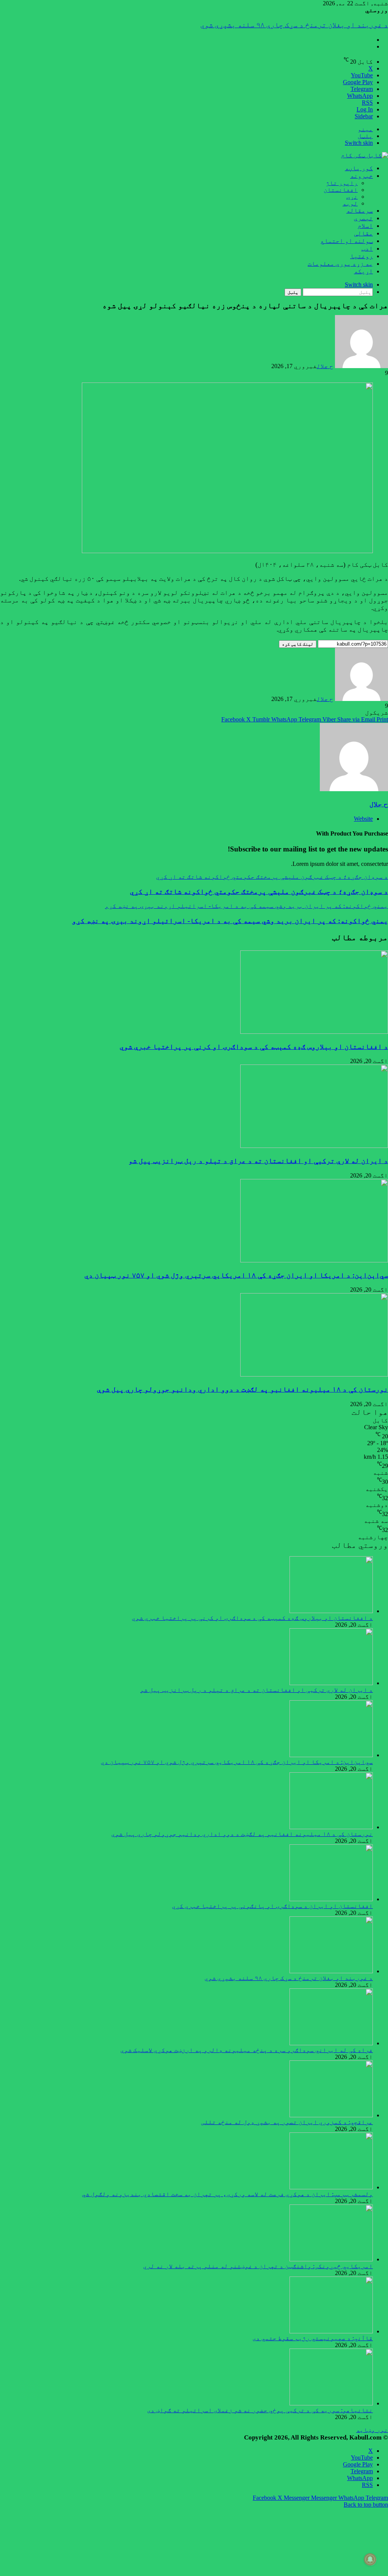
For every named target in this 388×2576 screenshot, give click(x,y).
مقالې (363, 233)
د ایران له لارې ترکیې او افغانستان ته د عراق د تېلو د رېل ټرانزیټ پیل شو (258, 1161)
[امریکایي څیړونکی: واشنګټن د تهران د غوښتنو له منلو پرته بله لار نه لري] (331, 2259)
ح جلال (325, 366)
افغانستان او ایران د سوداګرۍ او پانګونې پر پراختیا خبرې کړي (272, 1906)
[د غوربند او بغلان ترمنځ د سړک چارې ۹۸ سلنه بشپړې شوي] (331, 1971)
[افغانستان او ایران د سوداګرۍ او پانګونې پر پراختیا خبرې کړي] (331, 1899)
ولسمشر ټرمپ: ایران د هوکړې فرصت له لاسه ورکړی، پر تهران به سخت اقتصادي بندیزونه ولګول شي (227, 2194)
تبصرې (363, 218)
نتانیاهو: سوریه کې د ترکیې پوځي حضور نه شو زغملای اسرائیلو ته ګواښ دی (260, 2410)
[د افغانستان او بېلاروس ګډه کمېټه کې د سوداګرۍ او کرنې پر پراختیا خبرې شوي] (314, 1032)
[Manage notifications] (370, 2559)
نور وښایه (372, 2430)
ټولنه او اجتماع (347, 241)
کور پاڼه (359, 168)
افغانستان (341, 190)
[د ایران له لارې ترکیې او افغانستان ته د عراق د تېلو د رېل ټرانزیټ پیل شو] (314, 1146)
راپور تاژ (342, 183)
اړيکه (363, 271)
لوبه (350, 203)
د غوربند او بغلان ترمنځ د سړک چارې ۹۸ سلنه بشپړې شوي (289, 1978)
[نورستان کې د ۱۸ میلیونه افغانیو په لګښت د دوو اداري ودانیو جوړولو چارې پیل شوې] (314, 1374)
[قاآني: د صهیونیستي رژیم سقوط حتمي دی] (331, 2331)
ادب (367, 249)
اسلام (365, 226)
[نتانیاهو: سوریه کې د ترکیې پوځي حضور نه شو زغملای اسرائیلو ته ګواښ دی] (331, 2403)
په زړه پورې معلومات (340, 264)
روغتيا (361, 256)
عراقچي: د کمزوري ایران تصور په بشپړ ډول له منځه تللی (287, 2122)
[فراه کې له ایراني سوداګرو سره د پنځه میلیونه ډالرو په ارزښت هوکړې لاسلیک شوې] (331, 2043)
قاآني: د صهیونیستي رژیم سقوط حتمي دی (313, 2338)
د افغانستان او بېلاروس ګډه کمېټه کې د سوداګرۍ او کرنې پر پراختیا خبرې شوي (254, 1047)
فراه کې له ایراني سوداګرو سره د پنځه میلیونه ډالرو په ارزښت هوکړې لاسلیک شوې (248, 25)
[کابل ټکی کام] (365, 155)
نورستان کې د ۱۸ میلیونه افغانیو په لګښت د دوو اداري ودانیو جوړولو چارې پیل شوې (242, 1389)
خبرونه (361, 176)
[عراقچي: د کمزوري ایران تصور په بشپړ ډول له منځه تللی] (331, 2115)
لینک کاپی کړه (298, 644)
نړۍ (352, 197)
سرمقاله (360, 211)
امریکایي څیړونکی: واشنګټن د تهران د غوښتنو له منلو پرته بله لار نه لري (258, 2266)
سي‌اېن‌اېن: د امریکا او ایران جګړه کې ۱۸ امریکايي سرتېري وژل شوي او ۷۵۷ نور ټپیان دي (236, 1275)
